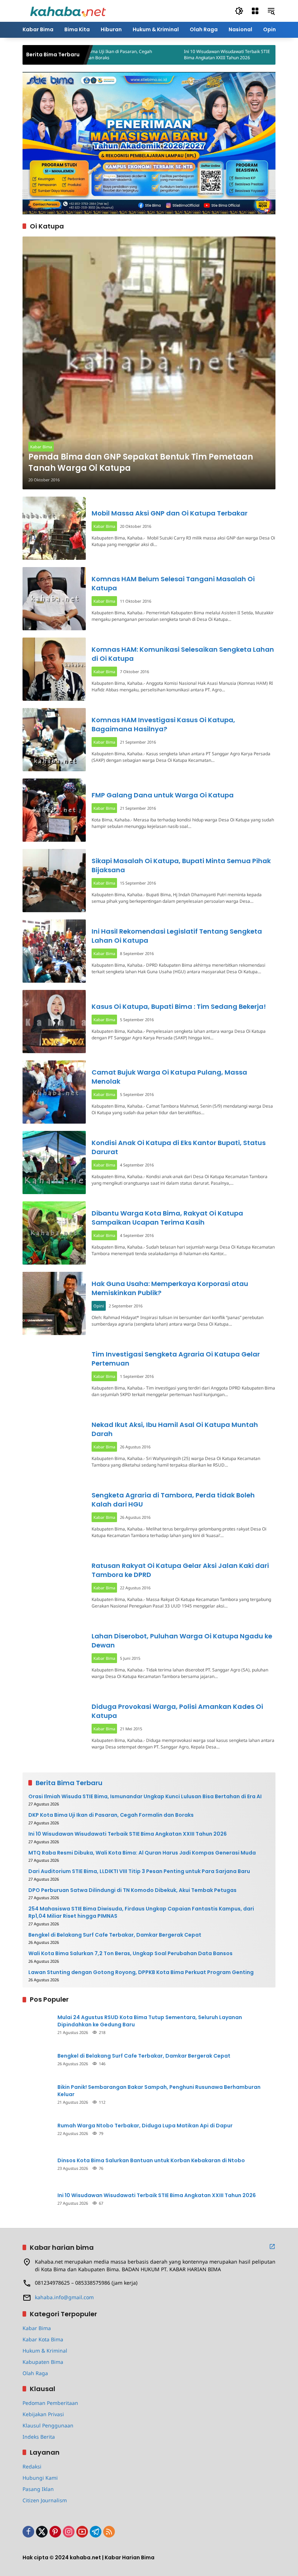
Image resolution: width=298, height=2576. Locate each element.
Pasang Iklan (38, 2489)
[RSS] (109, 2532)
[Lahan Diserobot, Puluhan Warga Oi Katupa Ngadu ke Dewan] (54, 1656)
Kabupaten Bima (43, 2362)
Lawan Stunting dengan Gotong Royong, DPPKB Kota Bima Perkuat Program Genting (141, 1972)
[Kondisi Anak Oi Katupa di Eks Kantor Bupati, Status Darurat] (54, 1162)
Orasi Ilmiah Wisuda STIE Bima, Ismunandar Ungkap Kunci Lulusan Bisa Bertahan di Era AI (145, 1797)
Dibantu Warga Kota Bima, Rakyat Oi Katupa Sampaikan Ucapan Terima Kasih (167, 1218)
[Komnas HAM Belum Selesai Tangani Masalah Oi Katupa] (54, 599)
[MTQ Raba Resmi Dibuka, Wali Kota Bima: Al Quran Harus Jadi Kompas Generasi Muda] (246, 55)
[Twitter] (42, 2532)
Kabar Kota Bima (43, 2339)
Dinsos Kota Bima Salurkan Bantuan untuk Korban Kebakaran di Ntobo (151, 2161)
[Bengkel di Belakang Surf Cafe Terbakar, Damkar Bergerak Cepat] (37, 2059)
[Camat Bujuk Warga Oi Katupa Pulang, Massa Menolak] (54, 1092)
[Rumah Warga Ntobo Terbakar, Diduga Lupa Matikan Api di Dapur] (37, 2129)
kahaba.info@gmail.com (64, 2297)
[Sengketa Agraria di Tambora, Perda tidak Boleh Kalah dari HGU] (54, 1515)
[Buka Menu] (255, 11)
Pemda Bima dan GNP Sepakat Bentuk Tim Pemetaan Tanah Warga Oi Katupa (141, 463)
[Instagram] (69, 2532)
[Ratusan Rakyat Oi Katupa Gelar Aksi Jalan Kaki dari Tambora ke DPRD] (54, 1585)
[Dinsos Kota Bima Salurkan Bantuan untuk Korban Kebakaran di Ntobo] (37, 2164)
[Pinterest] (55, 2532)
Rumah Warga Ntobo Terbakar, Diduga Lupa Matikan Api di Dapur (145, 2126)
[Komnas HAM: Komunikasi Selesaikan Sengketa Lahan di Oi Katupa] (54, 669)
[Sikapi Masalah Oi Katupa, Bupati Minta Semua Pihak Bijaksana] (54, 881)
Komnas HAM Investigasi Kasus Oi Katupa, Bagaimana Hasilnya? (163, 724)
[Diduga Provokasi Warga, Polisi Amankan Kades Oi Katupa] (54, 1726)
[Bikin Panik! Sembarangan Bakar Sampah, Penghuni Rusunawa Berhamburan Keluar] (37, 2094)
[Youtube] (82, 2532)
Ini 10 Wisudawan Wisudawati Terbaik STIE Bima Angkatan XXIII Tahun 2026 (183, 55)
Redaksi (32, 2466)
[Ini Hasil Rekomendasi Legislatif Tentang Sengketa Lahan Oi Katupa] (54, 951)
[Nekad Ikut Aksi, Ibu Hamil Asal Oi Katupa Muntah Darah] (54, 1444)
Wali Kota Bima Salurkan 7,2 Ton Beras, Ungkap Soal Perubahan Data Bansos (130, 1954)
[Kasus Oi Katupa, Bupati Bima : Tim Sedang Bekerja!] (54, 1022)
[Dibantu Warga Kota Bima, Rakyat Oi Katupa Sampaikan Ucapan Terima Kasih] (54, 1233)
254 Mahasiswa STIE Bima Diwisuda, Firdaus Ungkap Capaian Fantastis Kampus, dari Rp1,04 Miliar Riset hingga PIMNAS (141, 1912)
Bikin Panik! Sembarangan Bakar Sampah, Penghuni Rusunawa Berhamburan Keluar (159, 2091)
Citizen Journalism (45, 2500)
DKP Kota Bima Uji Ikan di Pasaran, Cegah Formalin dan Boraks (111, 1815)
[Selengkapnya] (272, 2247)
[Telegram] (96, 2532)
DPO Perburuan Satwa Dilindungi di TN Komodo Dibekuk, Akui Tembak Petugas (132, 1890)
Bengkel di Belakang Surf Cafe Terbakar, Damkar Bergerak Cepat (115, 1935)
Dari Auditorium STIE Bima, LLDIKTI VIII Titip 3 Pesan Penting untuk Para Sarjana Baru (139, 1871)
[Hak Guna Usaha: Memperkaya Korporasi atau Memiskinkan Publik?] (54, 1303)
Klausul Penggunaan (48, 2425)
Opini (99, 1306)
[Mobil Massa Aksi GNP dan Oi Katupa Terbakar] (54, 528)
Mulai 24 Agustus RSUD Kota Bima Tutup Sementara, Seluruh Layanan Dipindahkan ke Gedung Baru (150, 2021)
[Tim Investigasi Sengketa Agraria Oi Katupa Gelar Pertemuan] (54, 1374)
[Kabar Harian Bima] (68, 10)
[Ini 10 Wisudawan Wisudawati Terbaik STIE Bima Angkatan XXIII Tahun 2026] (130, 55)
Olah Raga (35, 2373)
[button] (239, 11)
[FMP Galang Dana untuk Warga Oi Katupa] (54, 810)
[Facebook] (28, 2532)
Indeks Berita (39, 2437)
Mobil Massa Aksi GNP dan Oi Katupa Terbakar (170, 513)
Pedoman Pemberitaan (50, 2403)
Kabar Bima (41, 447)
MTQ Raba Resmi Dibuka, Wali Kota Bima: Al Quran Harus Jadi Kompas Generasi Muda (142, 1853)
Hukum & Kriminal (45, 2351)
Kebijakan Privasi (43, 2414)
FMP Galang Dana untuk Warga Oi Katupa (163, 795)
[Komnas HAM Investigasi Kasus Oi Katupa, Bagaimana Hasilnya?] (54, 740)
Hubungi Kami (40, 2478)
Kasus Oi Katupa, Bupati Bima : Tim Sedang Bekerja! (179, 1006)
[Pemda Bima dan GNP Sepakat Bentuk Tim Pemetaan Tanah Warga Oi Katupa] (149, 363)
